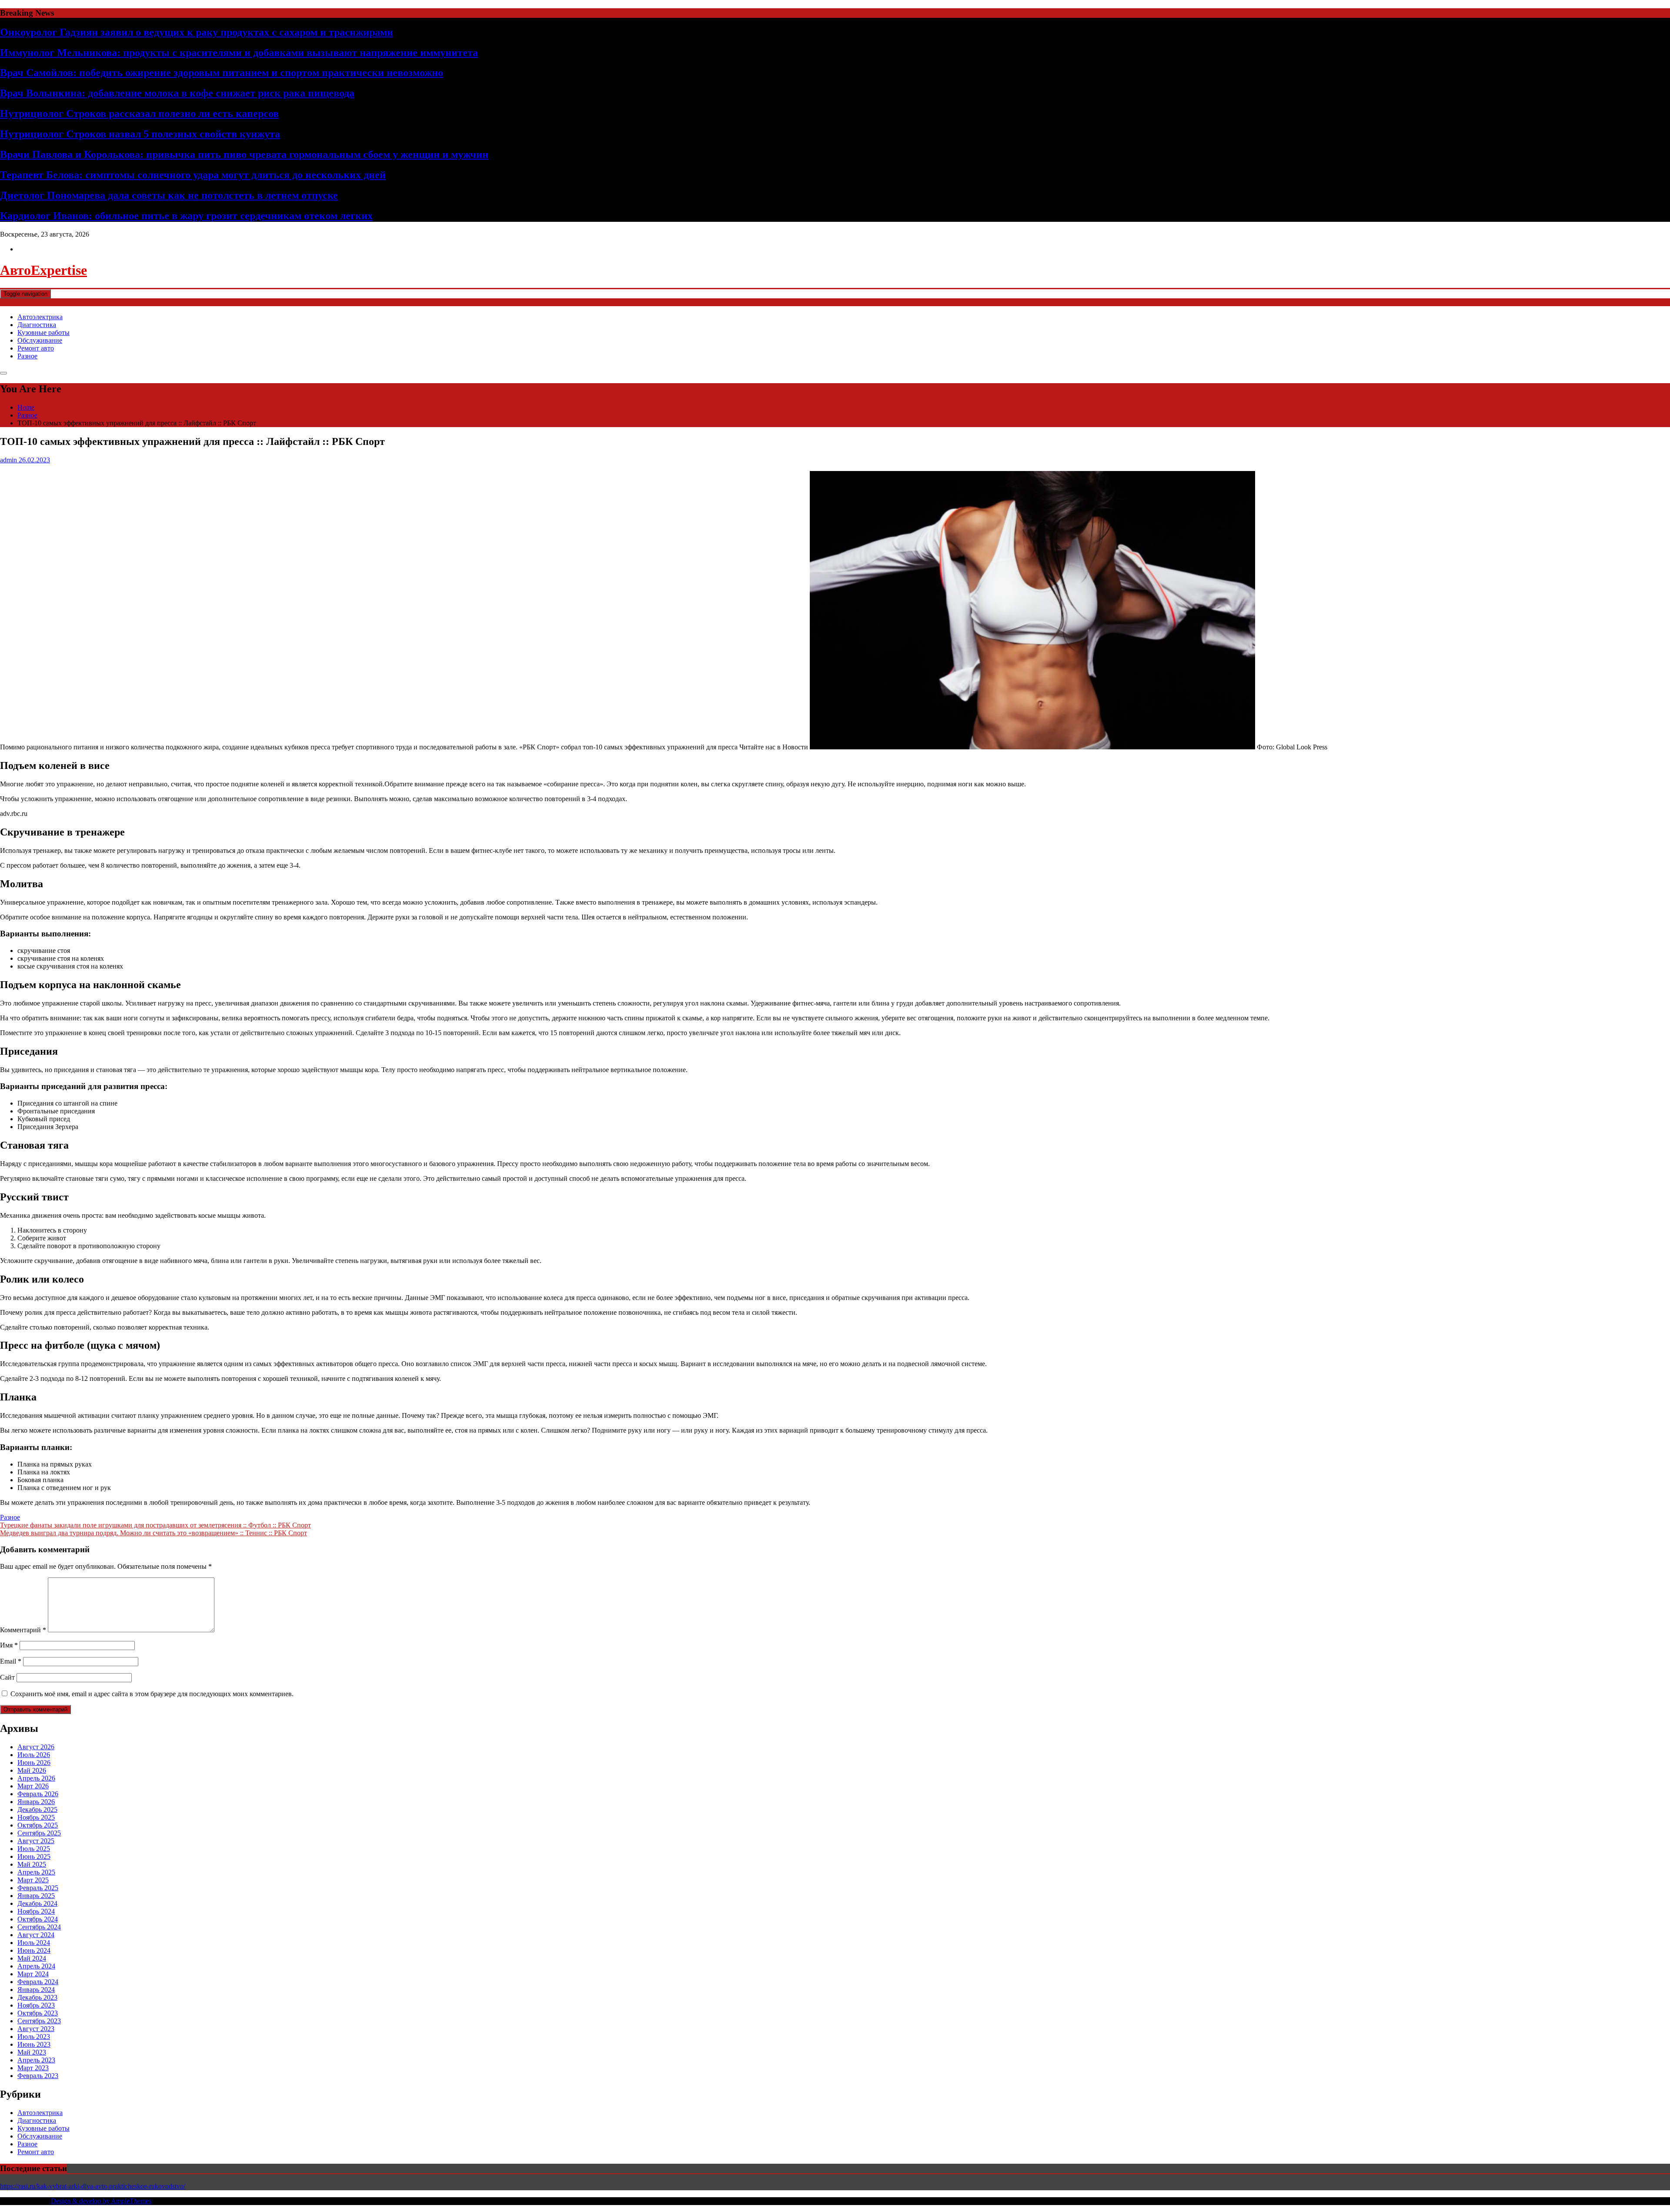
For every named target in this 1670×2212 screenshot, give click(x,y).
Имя (9, 1645)
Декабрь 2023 (37, 1997)
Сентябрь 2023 (39, 2021)
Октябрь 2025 (38, 1825)
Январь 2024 (36, 1990)
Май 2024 (32, 1958)
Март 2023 (33, 2068)
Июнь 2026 (34, 1763)
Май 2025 (32, 1864)
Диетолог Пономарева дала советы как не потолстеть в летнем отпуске (169, 195)
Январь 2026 (36, 1802)
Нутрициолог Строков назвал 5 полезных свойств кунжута (140, 134)
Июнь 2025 (34, 1856)
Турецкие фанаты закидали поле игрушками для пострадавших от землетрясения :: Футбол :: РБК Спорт (155, 1525)
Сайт (7, 1677)
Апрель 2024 (36, 1966)
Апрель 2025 (36, 1872)
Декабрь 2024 (37, 1903)
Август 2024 (36, 1935)
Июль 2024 (34, 1943)
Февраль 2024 (38, 1982)
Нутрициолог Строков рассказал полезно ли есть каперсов (139, 114)
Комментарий (23, 1630)
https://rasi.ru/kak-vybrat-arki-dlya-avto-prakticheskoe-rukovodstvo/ (93, 2186)
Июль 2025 (34, 1849)
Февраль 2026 (38, 1794)
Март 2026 (33, 1786)
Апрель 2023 (36, 2060)
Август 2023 (36, 2029)
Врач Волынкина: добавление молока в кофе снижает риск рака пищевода (177, 93)
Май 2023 (32, 2052)
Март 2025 (33, 1880)
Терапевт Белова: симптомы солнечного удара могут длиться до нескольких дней (193, 175)
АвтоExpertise (43, 270)
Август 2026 (36, 1747)
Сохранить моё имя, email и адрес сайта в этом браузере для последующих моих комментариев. (152, 1694)
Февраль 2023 (38, 2076)
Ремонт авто (36, 348)
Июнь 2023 (34, 2044)
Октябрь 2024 (38, 1919)
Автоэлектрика (40, 317)
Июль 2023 (34, 2037)
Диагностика (37, 325)
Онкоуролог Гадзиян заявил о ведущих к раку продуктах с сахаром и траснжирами (197, 32)
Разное (27, 356)
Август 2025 (36, 1841)
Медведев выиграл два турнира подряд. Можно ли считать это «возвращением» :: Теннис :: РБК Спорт (154, 1533)
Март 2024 (33, 1974)
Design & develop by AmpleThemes (101, 2201)
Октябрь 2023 (38, 2013)
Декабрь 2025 (37, 1809)
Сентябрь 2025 (39, 1833)
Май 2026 (32, 1770)
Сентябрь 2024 (39, 1927)
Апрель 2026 (36, 1778)
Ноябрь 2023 (36, 2005)
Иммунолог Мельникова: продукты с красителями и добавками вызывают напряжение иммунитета (239, 53)
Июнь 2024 (34, 1950)
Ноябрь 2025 (36, 1817)
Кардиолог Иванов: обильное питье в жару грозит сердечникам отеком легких (186, 216)
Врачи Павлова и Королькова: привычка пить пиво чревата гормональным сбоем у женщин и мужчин (244, 154)
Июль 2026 (34, 1755)
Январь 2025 (36, 1896)
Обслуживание (40, 340)
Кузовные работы (43, 332)
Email (11, 1661)
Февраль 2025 (38, 1888)
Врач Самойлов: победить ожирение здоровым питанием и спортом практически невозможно (222, 73)
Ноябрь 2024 (36, 1911)
